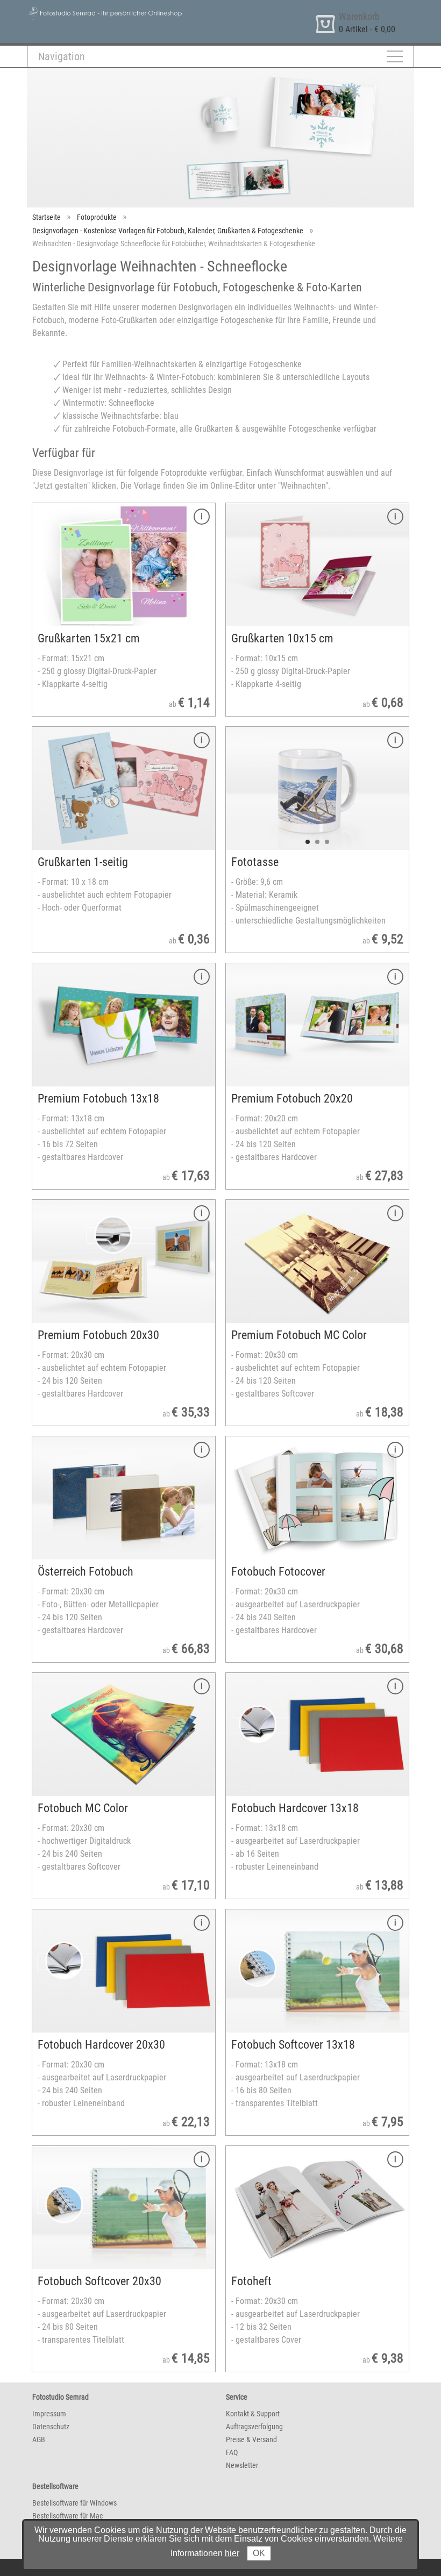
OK (259, 2553)
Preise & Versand (251, 2439)
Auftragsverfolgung (254, 2427)
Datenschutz (51, 2427)
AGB (39, 2439)
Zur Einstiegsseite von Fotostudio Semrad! (100, 10)
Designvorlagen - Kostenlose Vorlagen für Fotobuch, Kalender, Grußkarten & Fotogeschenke (168, 231)
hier (232, 2553)
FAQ (232, 2452)
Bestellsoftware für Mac (67, 2516)
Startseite (47, 217)
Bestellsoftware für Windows (74, 2503)
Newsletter (242, 2465)
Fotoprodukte (97, 217)
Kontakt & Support (253, 2414)
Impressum (49, 2414)
